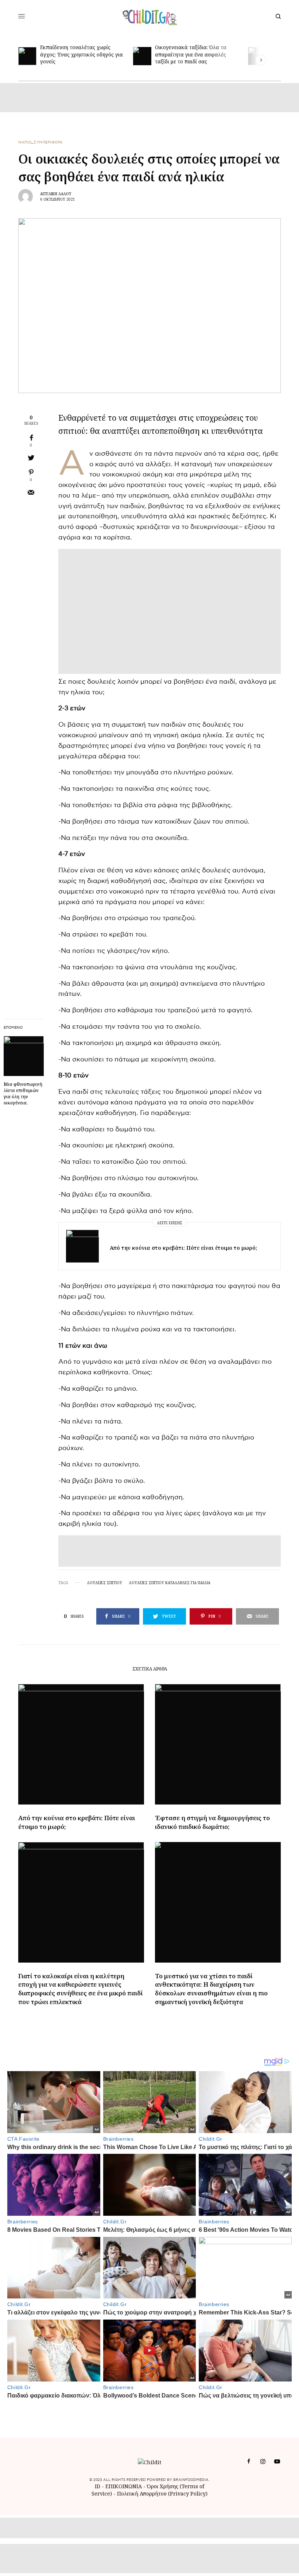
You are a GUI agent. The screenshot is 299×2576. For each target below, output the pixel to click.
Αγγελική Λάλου (56, 194)
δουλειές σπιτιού (104, 1583)
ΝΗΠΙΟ (25, 142)
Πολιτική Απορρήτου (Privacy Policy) (162, 2493)
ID (98, 2486)
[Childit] (150, 16)
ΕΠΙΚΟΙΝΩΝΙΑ (124, 2486)
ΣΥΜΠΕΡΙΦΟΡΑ (48, 142)
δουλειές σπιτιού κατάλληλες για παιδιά (170, 1583)
